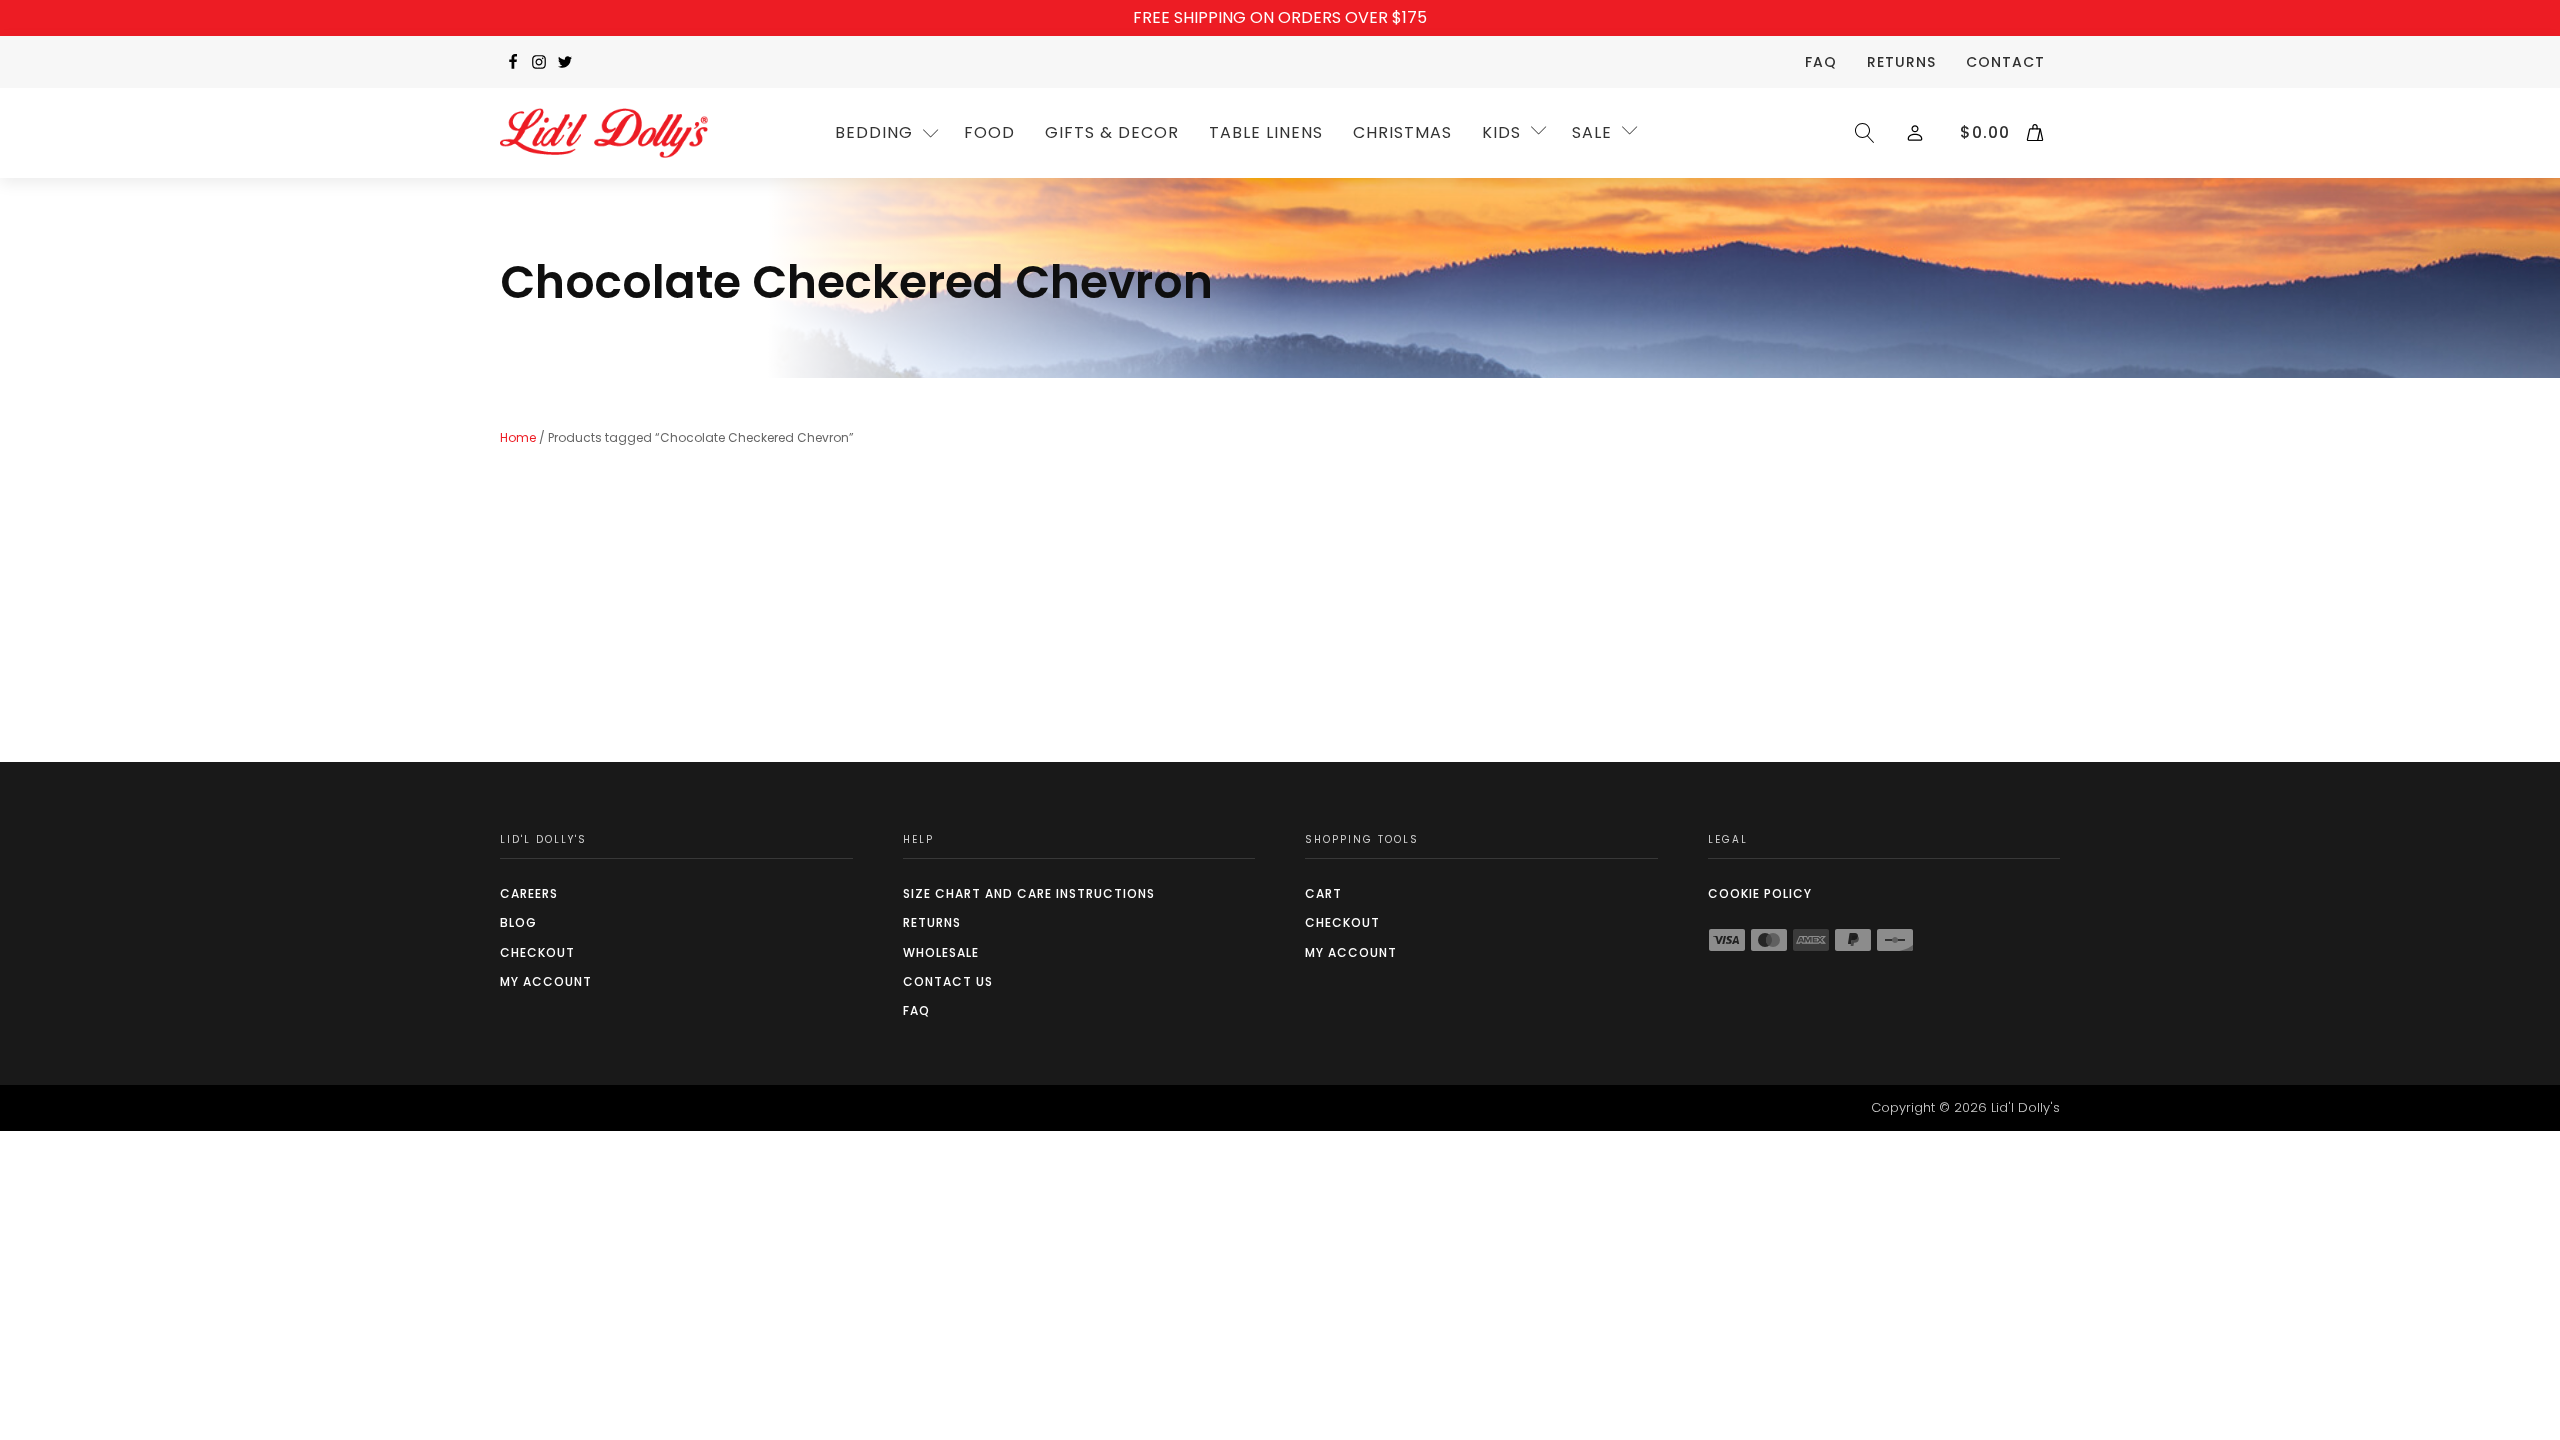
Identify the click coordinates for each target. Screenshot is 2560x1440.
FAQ (1821, 62)
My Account (546, 981)
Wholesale (941, 952)
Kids (1501, 132)
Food (989, 132)
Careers (529, 893)
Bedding (874, 132)
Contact (2005, 62)
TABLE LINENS (1266, 132)
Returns (1901, 62)
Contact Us (948, 981)
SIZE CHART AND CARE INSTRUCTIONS (1029, 893)
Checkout (537, 952)
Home (518, 437)
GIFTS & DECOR (1112, 132)
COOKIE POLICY (1760, 893)
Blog (518, 922)
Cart (1323, 893)
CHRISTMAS (1402, 132)
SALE (1592, 132)
